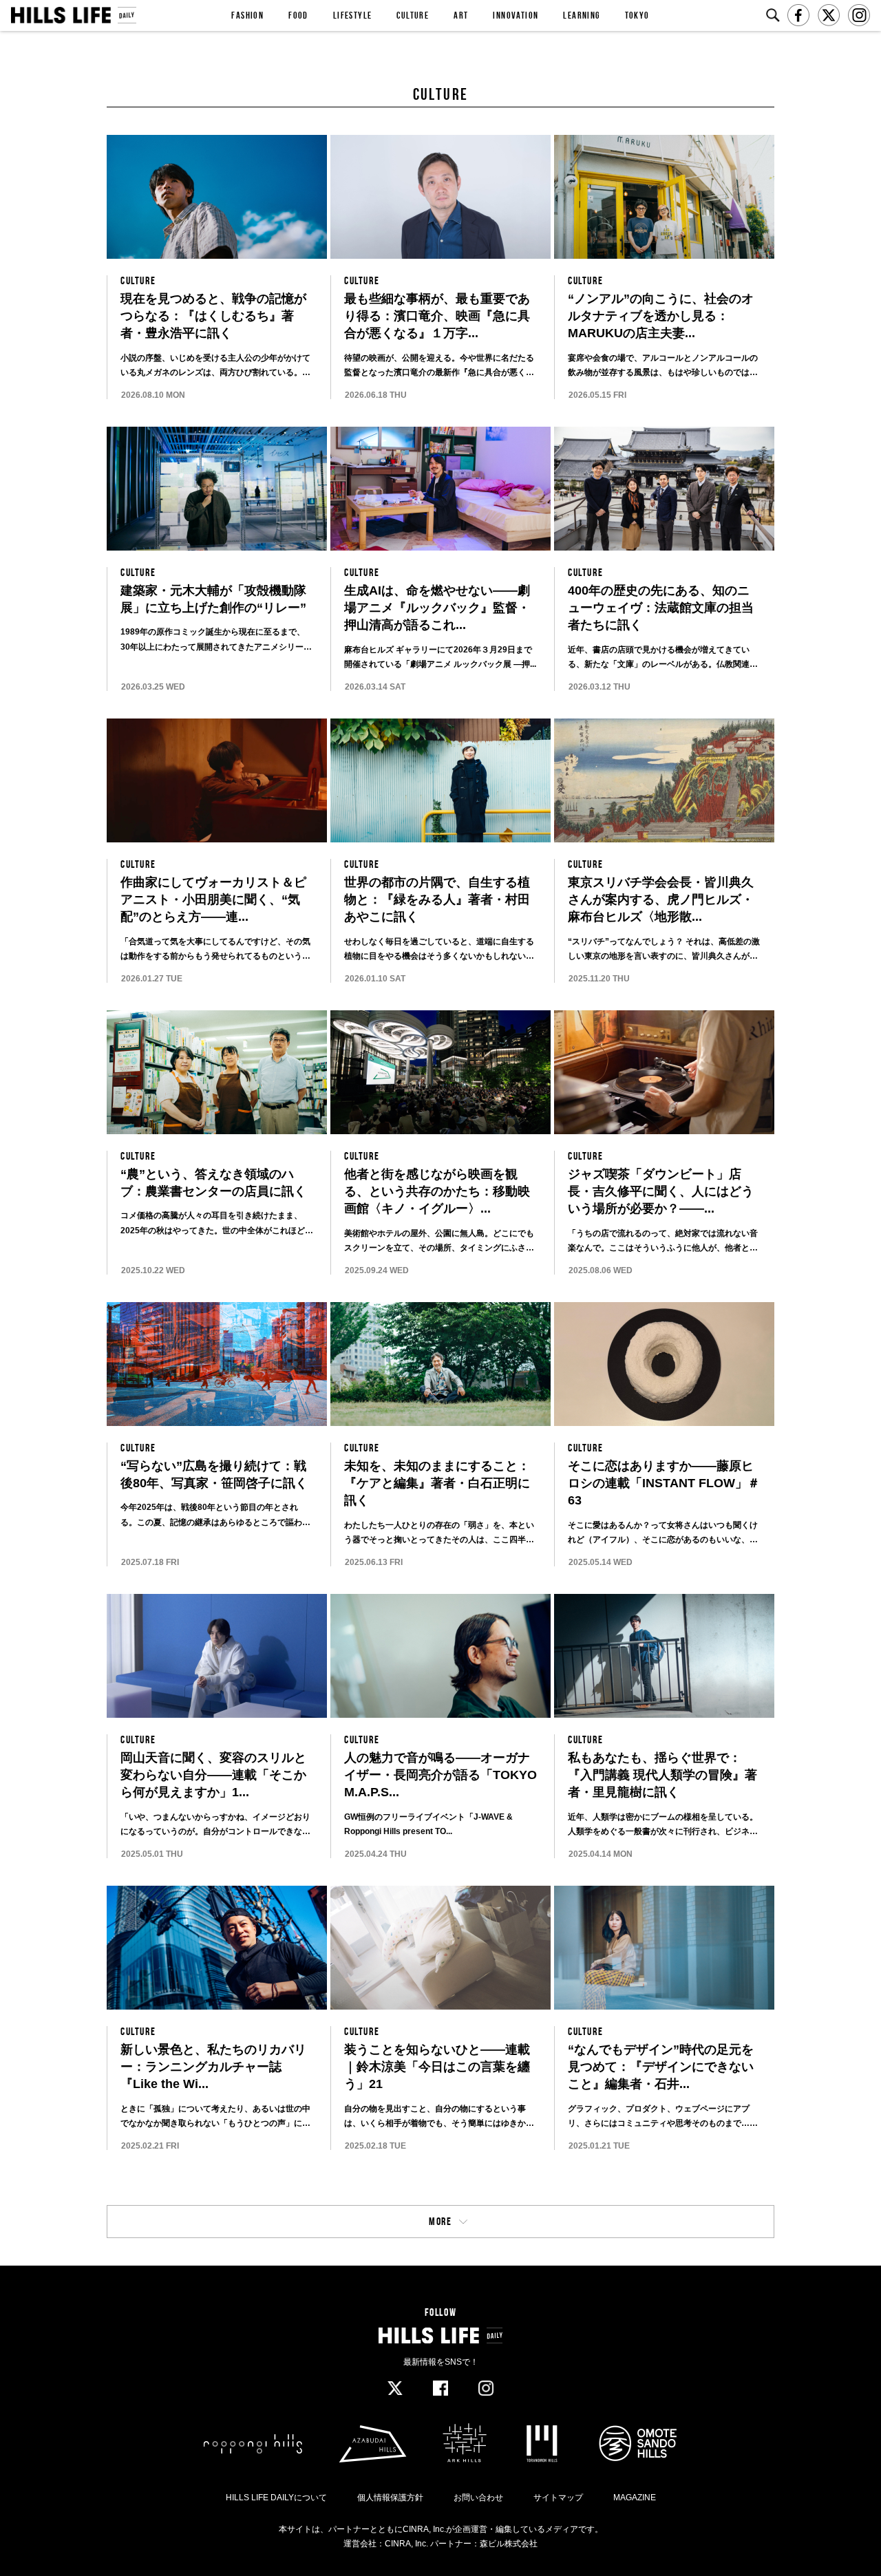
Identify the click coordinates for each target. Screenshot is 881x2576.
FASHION (247, 15)
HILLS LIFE (73, 15)
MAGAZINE (635, 2498)
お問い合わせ (478, 2498)
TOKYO (637, 15)
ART (461, 15)
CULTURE (413, 15)
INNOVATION (516, 15)
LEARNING (581, 15)
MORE (440, 2221)
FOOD (298, 15)
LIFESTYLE (353, 15)
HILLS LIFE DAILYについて (276, 2498)
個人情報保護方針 (390, 2498)
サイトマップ (558, 2498)
